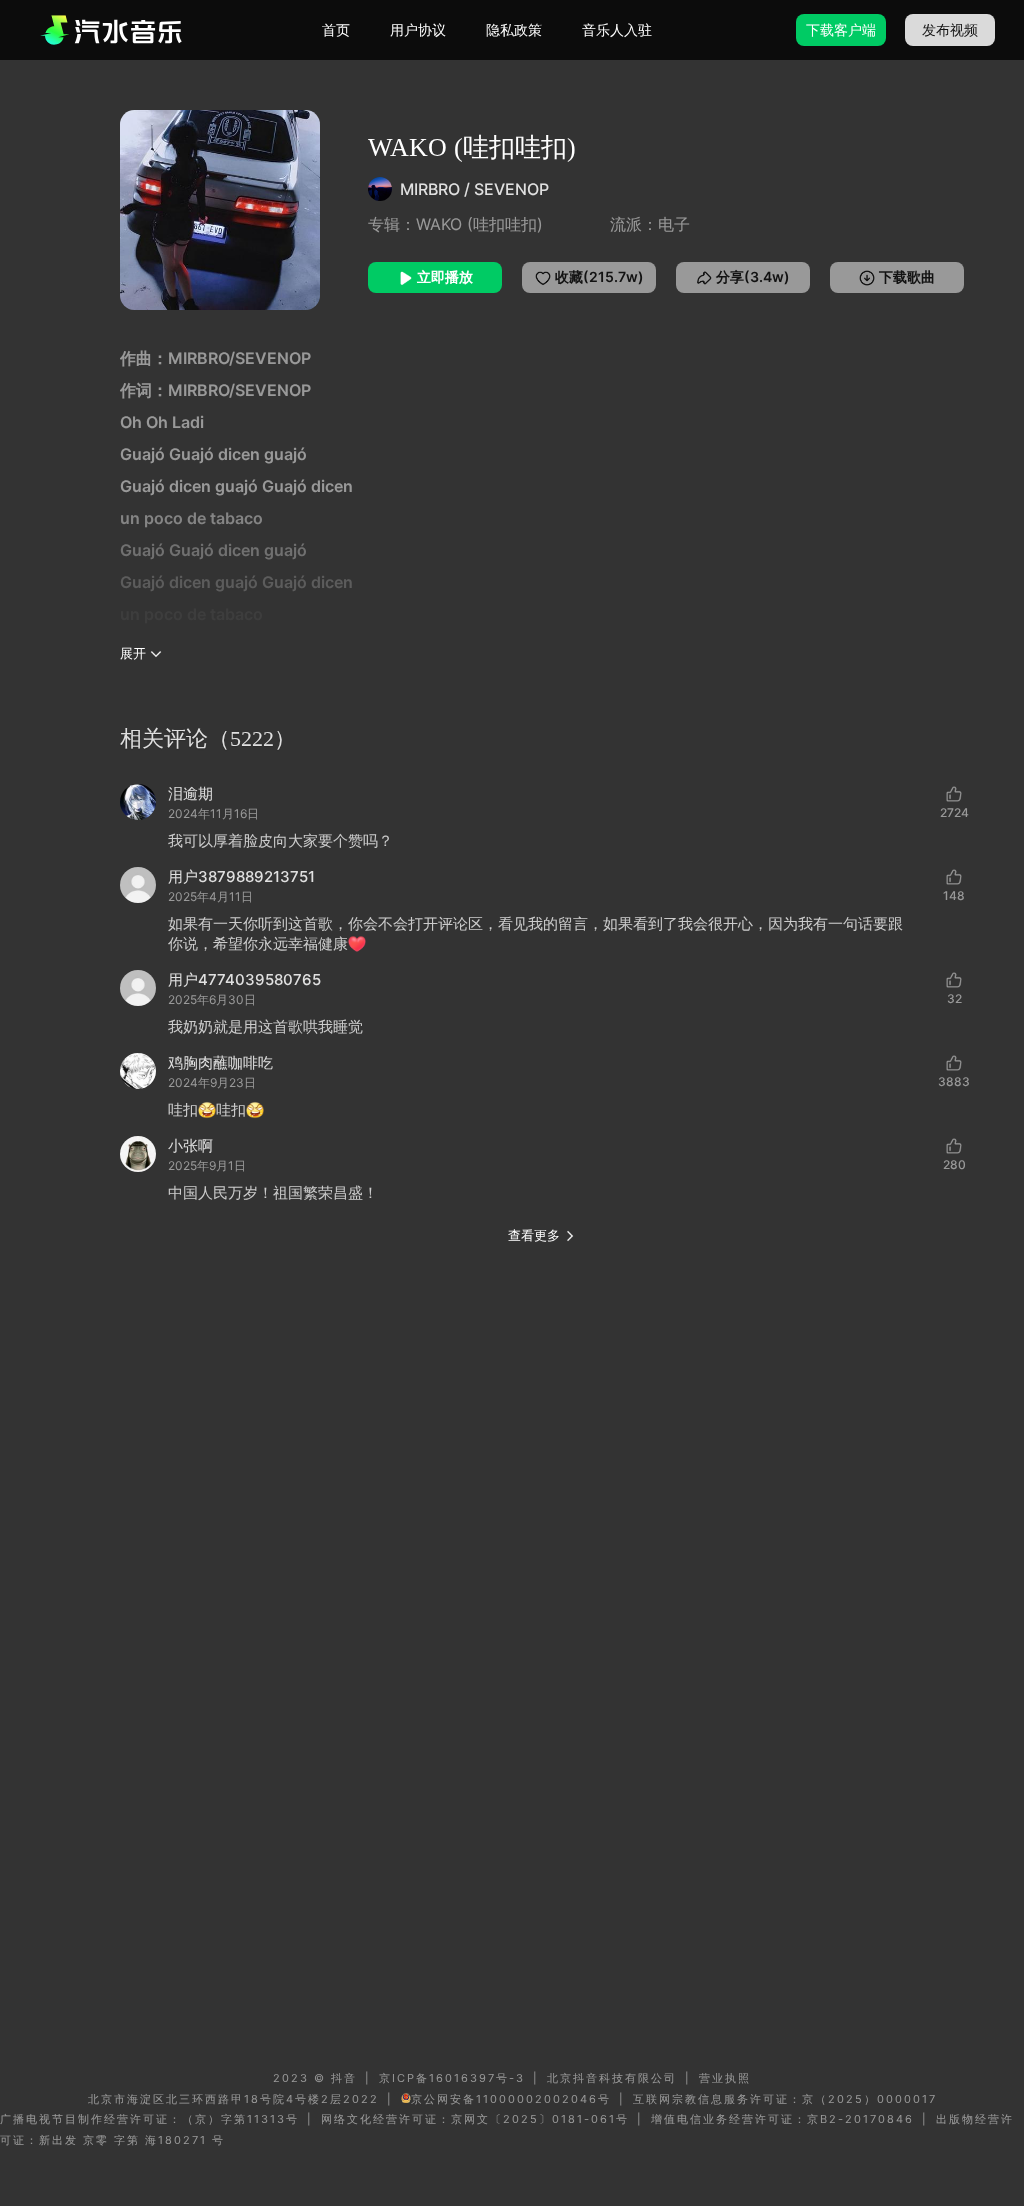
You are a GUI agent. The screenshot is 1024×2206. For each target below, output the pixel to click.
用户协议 (418, 29)
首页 (336, 29)
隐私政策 (514, 29)
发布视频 (950, 29)
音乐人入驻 (617, 29)
